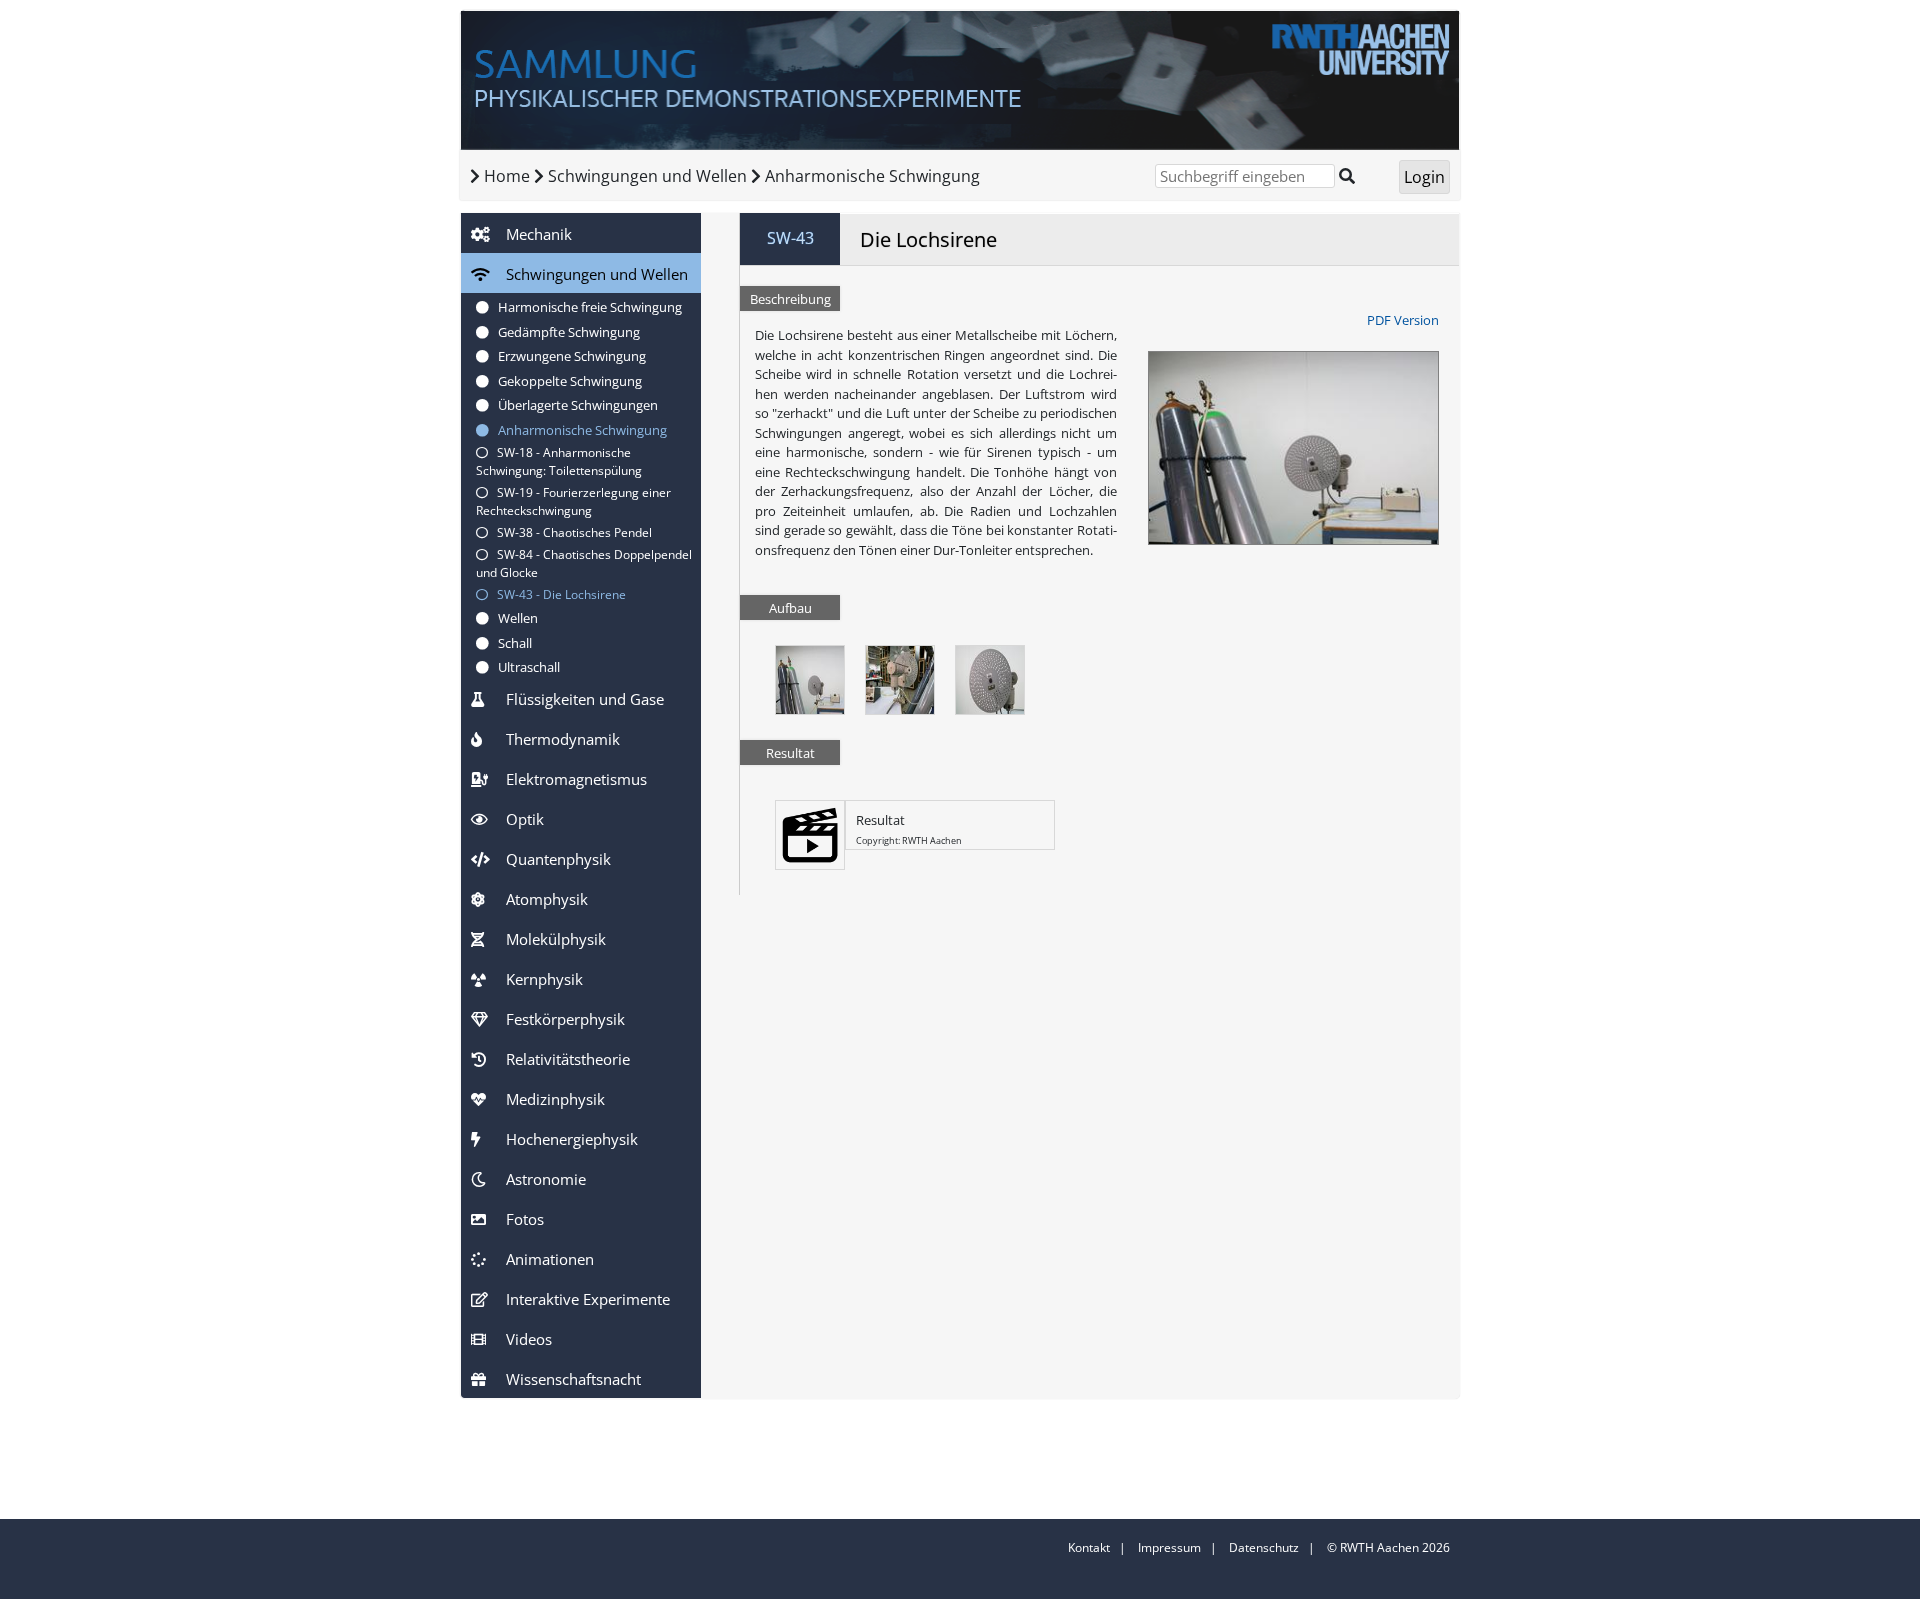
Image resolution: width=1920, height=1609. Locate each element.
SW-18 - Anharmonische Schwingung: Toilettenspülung (559, 461)
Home (507, 176)
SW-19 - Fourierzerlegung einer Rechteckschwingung (573, 501)
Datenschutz (1264, 1547)
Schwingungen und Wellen (649, 176)
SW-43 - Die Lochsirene (557, 594)
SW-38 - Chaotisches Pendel (570, 532)
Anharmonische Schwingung (872, 176)
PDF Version (1403, 320)
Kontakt (1089, 1547)
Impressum (1169, 1547)
